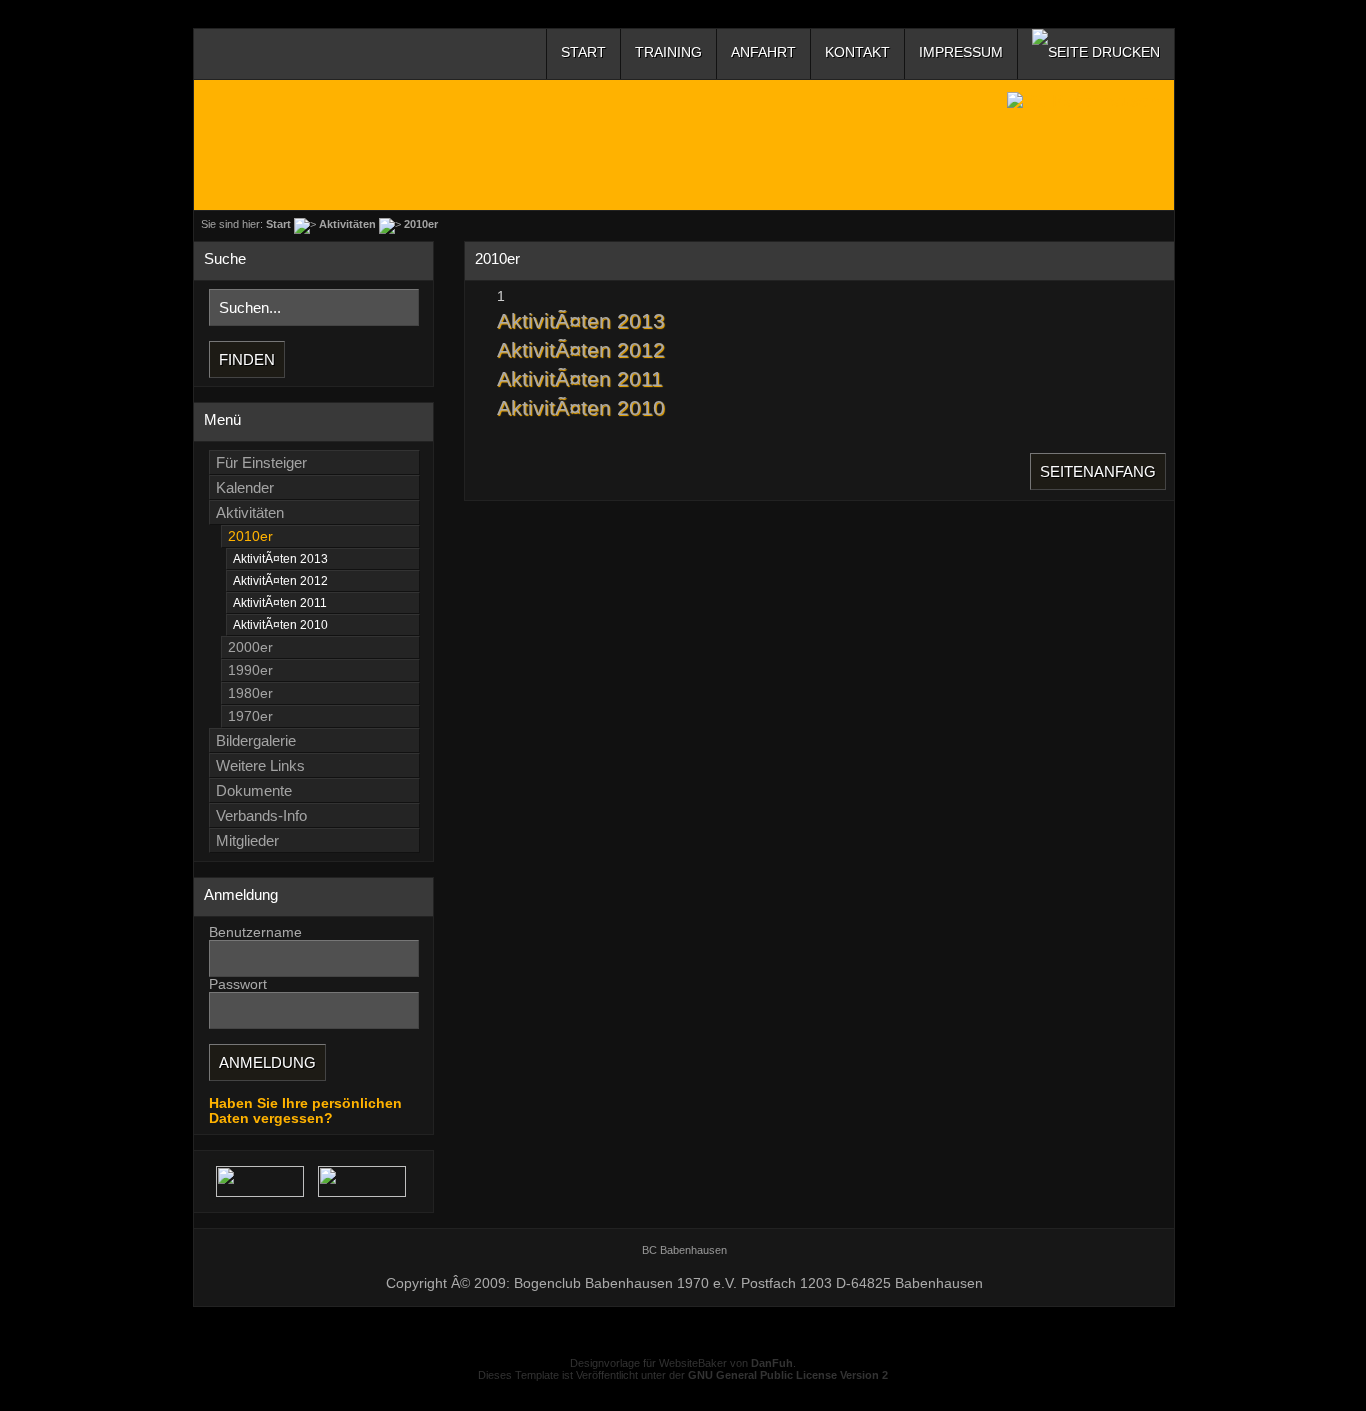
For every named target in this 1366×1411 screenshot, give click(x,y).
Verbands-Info (261, 815)
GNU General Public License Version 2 (788, 1375)
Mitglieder (247, 840)
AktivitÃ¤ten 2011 (280, 603)
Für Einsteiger (261, 462)
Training (668, 52)
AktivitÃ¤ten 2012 (280, 581)
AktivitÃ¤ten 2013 (280, 559)
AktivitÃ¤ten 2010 (280, 625)
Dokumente (254, 790)
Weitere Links (260, 765)
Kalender (245, 487)
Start (583, 52)
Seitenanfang (1098, 471)
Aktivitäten (347, 224)
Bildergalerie (256, 740)
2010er (421, 224)
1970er (250, 716)
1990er (250, 670)
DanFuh (772, 1363)
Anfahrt (763, 52)
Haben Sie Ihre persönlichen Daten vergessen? (305, 1111)
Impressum (961, 52)
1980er (250, 693)
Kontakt (857, 52)
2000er (250, 647)
